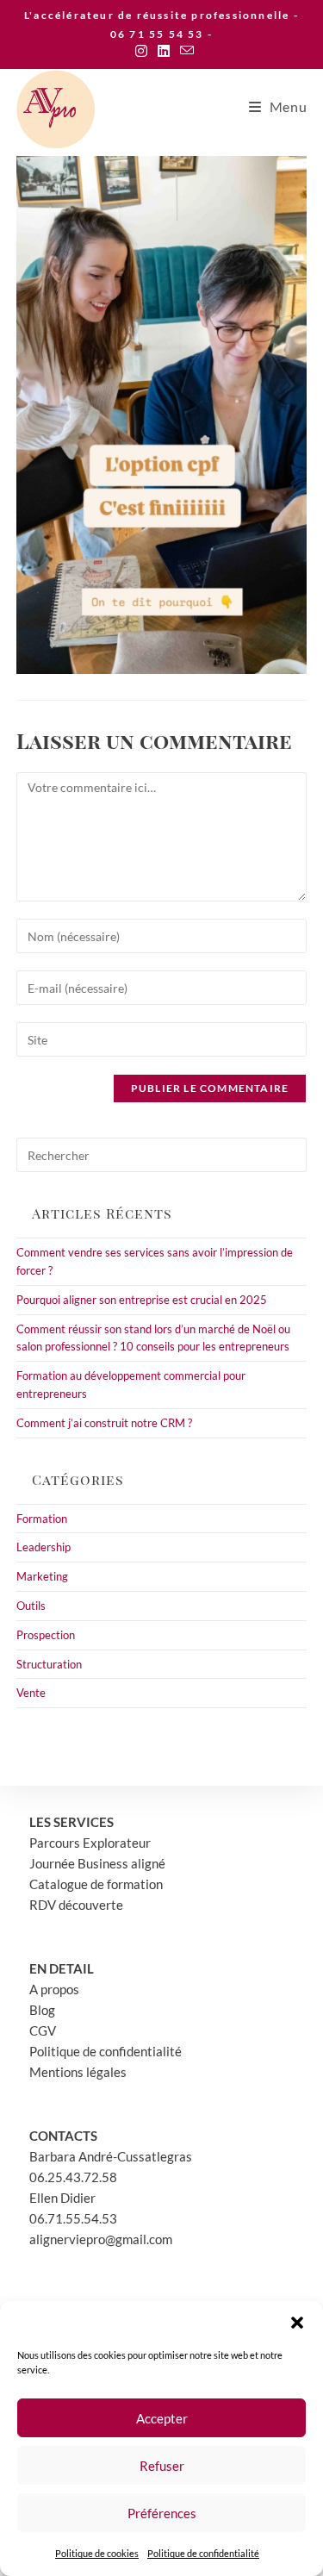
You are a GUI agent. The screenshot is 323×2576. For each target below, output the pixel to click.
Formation (42, 1519)
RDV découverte (76, 1905)
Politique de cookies (97, 2553)
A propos (54, 1989)
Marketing (42, 1576)
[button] (297, 2323)
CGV (43, 2030)
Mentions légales (78, 2072)
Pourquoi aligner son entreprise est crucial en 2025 (142, 1300)
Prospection (46, 1635)
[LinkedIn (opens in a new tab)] (164, 51)
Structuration (49, 1664)
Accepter (162, 2418)
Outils (31, 1606)
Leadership (43, 1547)
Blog (42, 2010)
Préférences (162, 2513)
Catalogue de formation (96, 1884)
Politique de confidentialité (203, 2553)
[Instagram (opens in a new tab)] (141, 51)
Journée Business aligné (97, 1863)
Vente (31, 1693)
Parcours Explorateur (90, 1843)
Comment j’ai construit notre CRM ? (104, 1423)
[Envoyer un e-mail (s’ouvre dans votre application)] (184, 51)
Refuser (162, 2466)
